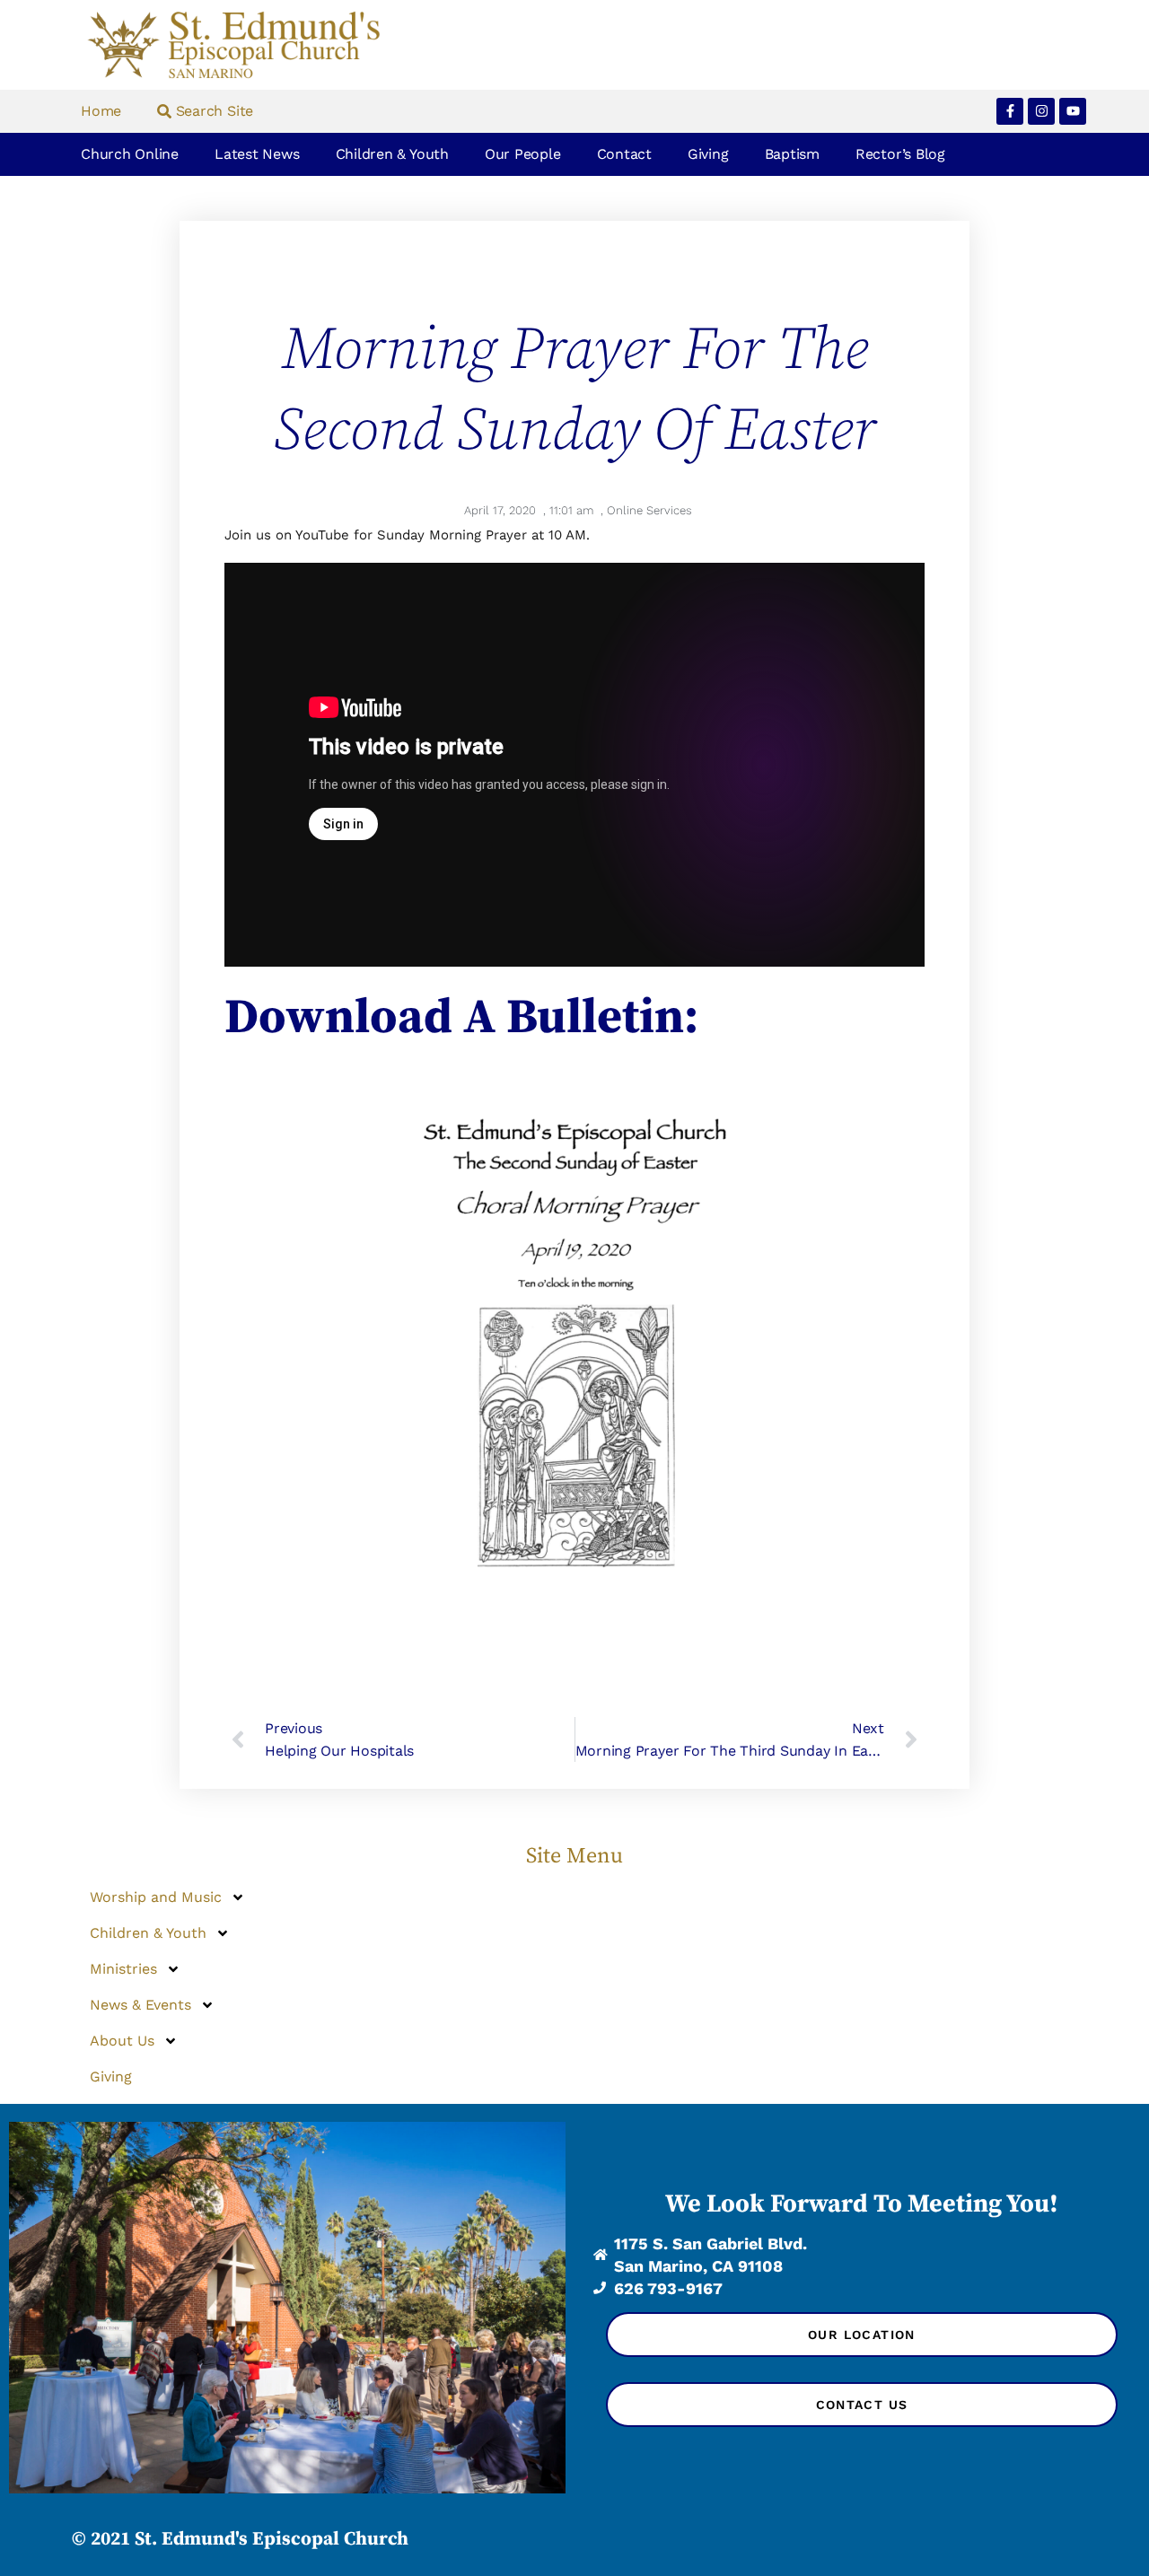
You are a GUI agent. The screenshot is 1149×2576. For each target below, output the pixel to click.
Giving (708, 154)
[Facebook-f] (1010, 111)
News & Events (140, 2005)
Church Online (130, 154)
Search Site (212, 111)
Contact (624, 154)
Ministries (123, 1969)
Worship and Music (156, 1897)
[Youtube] (1073, 111)
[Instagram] (1041, 111)
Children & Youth (392, 154)
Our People (523, 154)
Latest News (257, 154)
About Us (122, 2041)
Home (101, 111)
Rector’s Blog (900, 154)
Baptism (792, 154)
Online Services (649, 510)
